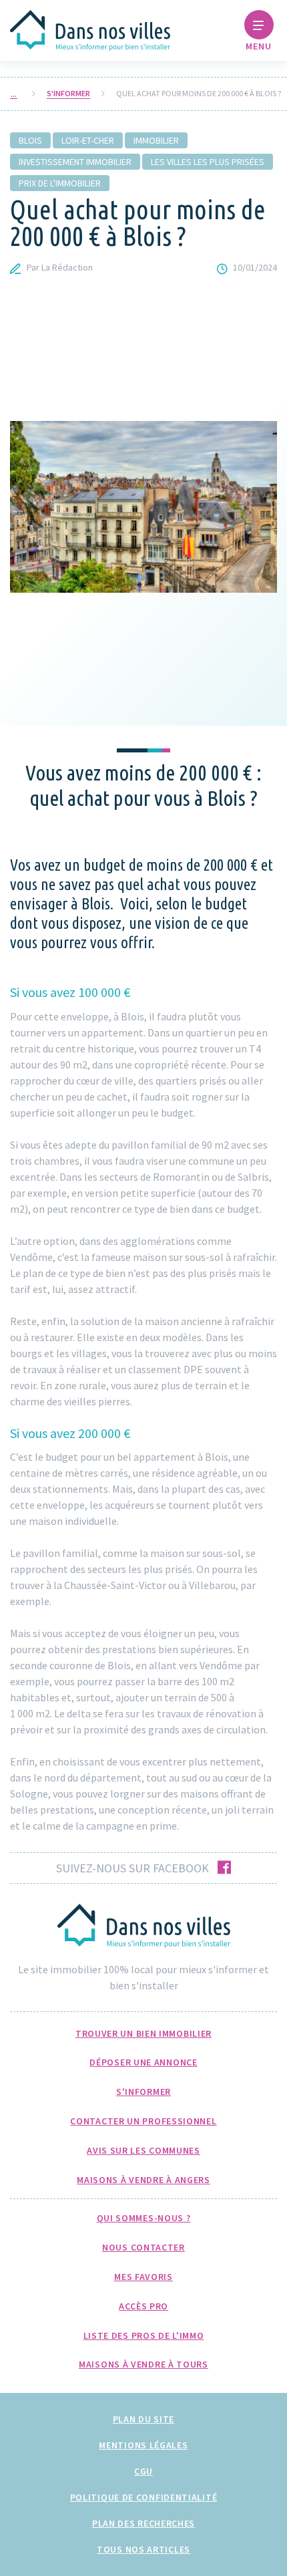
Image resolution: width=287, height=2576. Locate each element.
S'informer (68, 94)
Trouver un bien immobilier (143, 2033)
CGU (143, 2471)
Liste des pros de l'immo (144, 2335)
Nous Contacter (143, 2247)
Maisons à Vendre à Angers (143, 2180)
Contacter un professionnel (143, 2121)
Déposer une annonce (143, 2062)
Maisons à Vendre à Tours (143, 2364)
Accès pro (143, 2306)
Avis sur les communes (143, 2150)
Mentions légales (143, 2445)
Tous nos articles (143, 2549)
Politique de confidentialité (144, 2497)
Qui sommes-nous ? (144, 2218)
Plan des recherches (143, 2523)
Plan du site (143, 2419)
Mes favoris (143, 2277)
